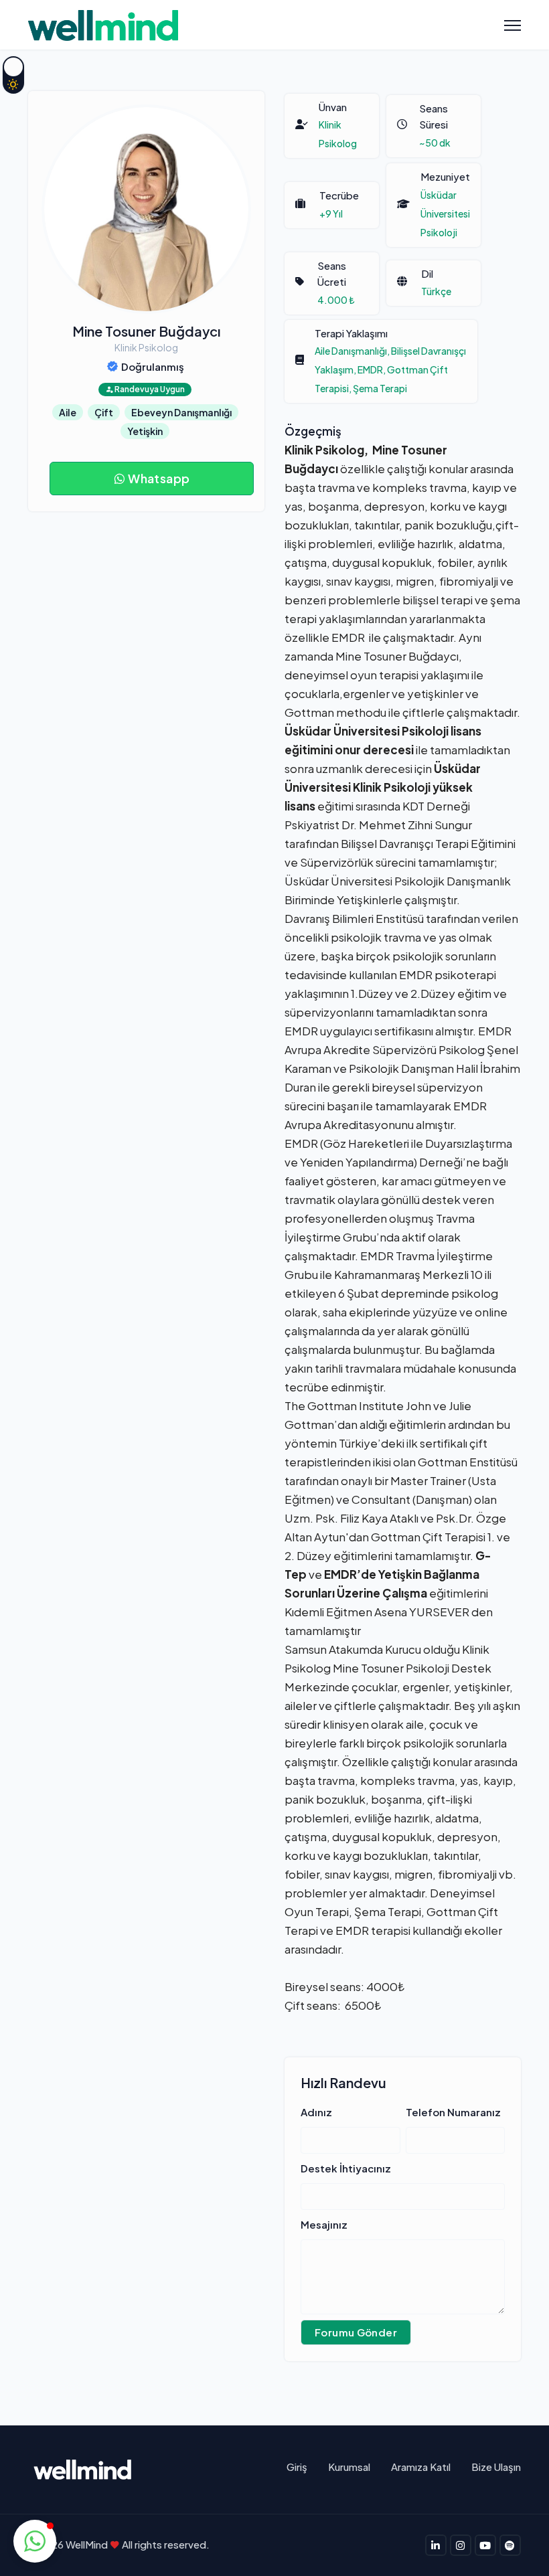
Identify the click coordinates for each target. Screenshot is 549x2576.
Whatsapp (158, 478)
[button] (35, 2541)
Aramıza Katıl (421, 2467)
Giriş (297, 2467)
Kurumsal (349, 2467)
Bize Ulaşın (496, 2467)
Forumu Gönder (356, 2332)
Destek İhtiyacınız (346, 2168)
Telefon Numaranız (453, 2112)
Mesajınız (324, 2224)
